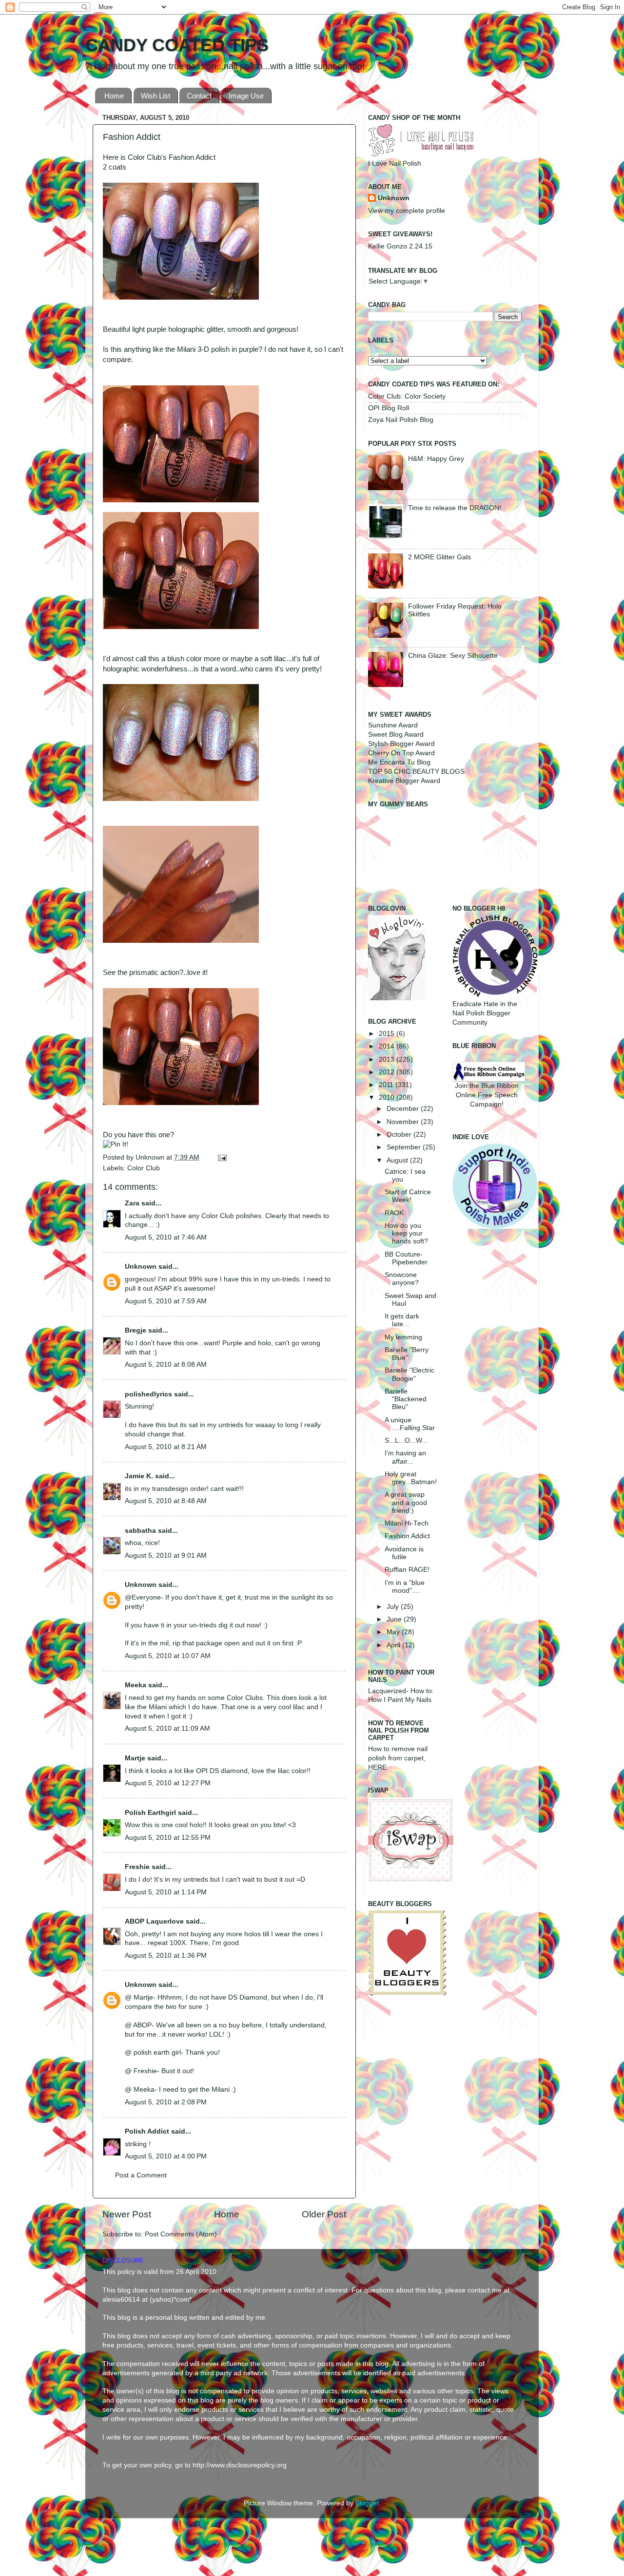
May (394, 1632)
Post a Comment (141, 2175)
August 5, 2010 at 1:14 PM (166, 1892)
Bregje (136, 1330)
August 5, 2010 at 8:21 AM (166, 1447)
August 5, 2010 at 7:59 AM (166, 1301)
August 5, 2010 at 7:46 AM (166, 1237)
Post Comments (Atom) (181, 2234)
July (394, 1607)
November (404, 1122)
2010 (388, 1097)
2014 (388, 1046)
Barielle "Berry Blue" (407, 1354)
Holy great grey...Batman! (411, 1478)
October (400, 1135)
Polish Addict (147, 2131)
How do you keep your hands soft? (406, 1233)
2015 (388, 1034)
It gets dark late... (402, 1320)
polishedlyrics (148, 1394)
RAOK (394, 1213)
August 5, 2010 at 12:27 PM (168, 1783)
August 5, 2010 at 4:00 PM (166, 2156)
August (398, 1160)
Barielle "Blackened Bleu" (406, 1399)
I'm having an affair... (405, 1457)
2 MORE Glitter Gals (439, 557)
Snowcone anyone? (402, 1279)
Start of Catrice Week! (408, 1196)
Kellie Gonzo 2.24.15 (400, 246)
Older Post (324, 2214)
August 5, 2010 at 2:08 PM (166, 2102)
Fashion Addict (407, 1536)
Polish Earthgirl (150, 1813)
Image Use (246, 96)
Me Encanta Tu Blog (399, 762)
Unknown (151, 1157)
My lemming (403, 1337)
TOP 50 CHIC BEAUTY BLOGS (416, 772)
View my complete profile (407, 211)
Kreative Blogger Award (404, 781)
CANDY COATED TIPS (177, 45)
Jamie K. (139, 1476)
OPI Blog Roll (389, 408)
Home (114, 96)
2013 (388, 1059)
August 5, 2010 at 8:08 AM (166, 1364)
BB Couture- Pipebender (406, 1258)
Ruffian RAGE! (407, 1570)
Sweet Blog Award (396, 735)
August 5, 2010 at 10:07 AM (168, 1656)
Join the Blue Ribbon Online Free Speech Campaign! (487, 1095)
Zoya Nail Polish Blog (401, 420)
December (404, 1109)
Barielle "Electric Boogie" (409, 1374)
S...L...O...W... (406, 1441)
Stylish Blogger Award (401, 744)
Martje (135, 1758)
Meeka (136, 1685)
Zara (132, 1203)
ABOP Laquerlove (154, 1921)
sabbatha (140, 1531)
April (394, 1645)
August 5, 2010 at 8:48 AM (166, 1501)
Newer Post (127, 2214)
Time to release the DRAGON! (455, 508)
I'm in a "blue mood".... (405, 1587)
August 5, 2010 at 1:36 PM (166, 1956)
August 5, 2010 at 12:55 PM (168, 1838)
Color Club (144, 1168)
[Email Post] (221, 1157)
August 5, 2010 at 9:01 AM (166, 1555)
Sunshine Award (393, 725)
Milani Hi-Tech (407, 1523)
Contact (199, 96)
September (405, 1147)
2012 (388, 1072)
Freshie (137, 1867)
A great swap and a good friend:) (406, 1502)
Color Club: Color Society (407, 396)
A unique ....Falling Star (410, 1424)
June (395, 1619)
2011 (387, 1085)
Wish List (156, 96)
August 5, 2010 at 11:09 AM (167, 1728)
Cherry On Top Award (401, 753)
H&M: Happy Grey (436, 459)
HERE (377, 1767)
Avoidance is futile (404, 1553)
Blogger (367, 2503)
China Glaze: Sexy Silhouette (453, 656)
